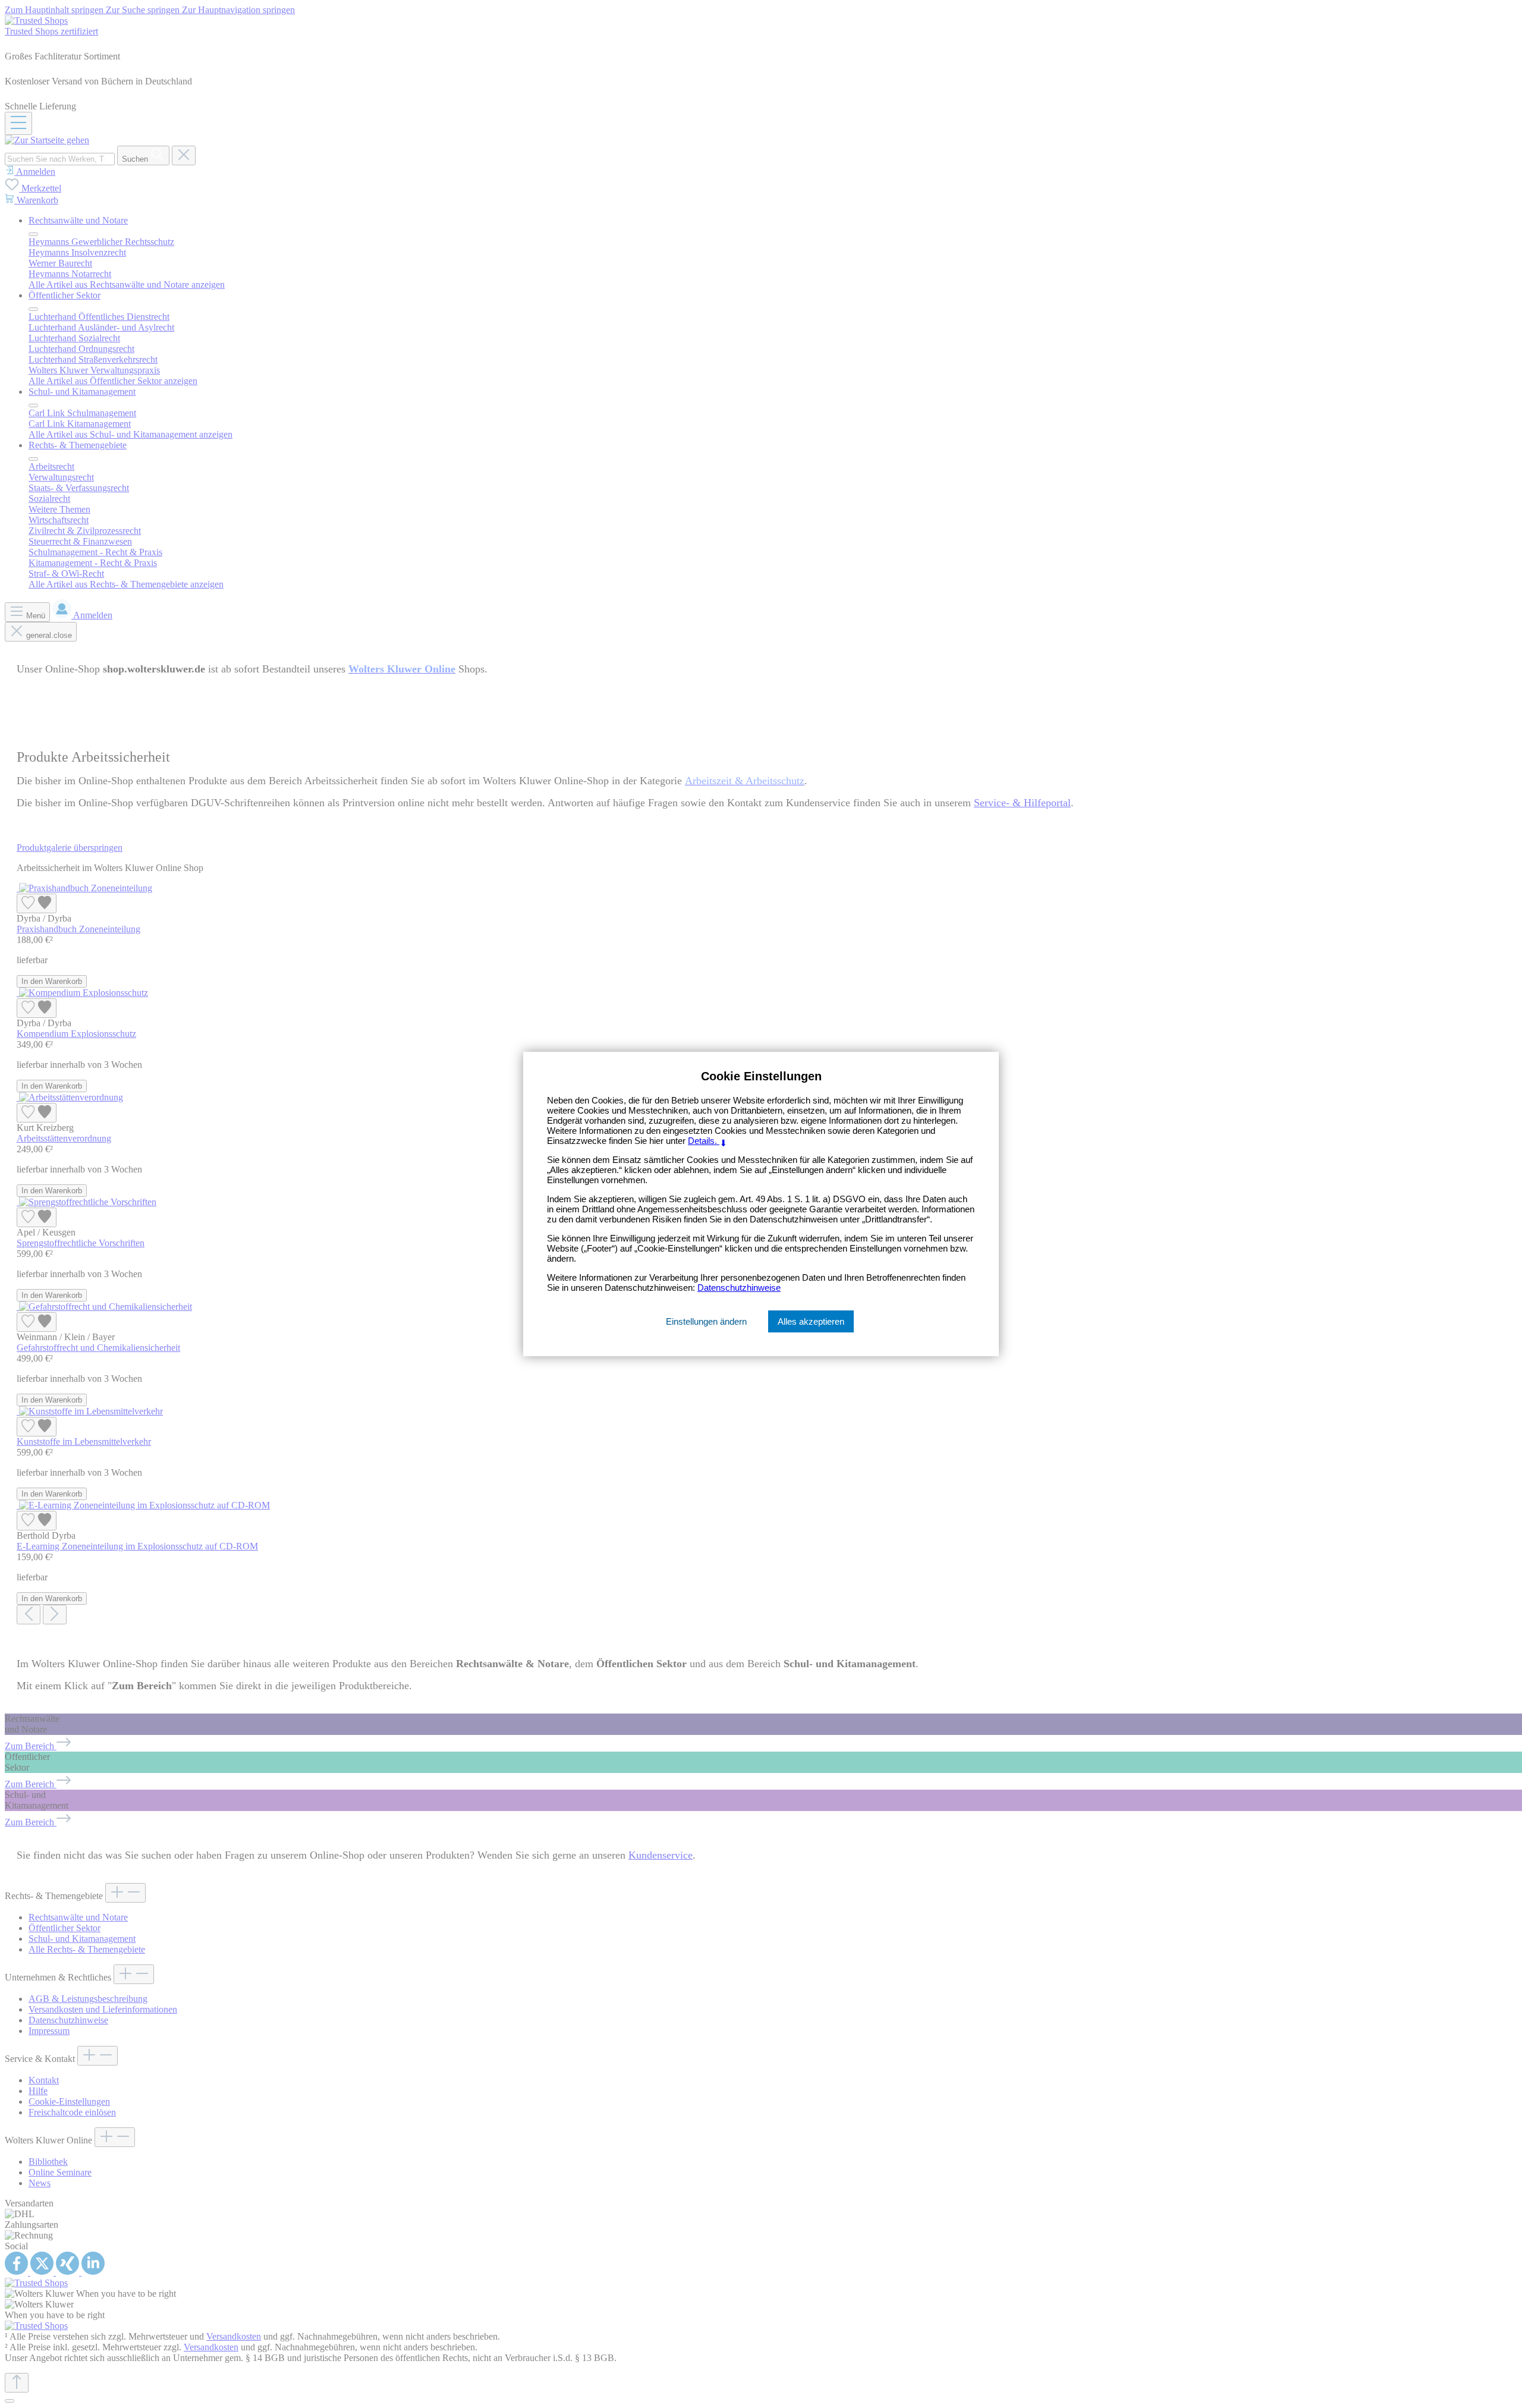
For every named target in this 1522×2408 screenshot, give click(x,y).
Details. (708, 1141)
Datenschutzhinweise (739, 1288)
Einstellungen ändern (706, 1321)
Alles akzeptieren (811, 1321)
